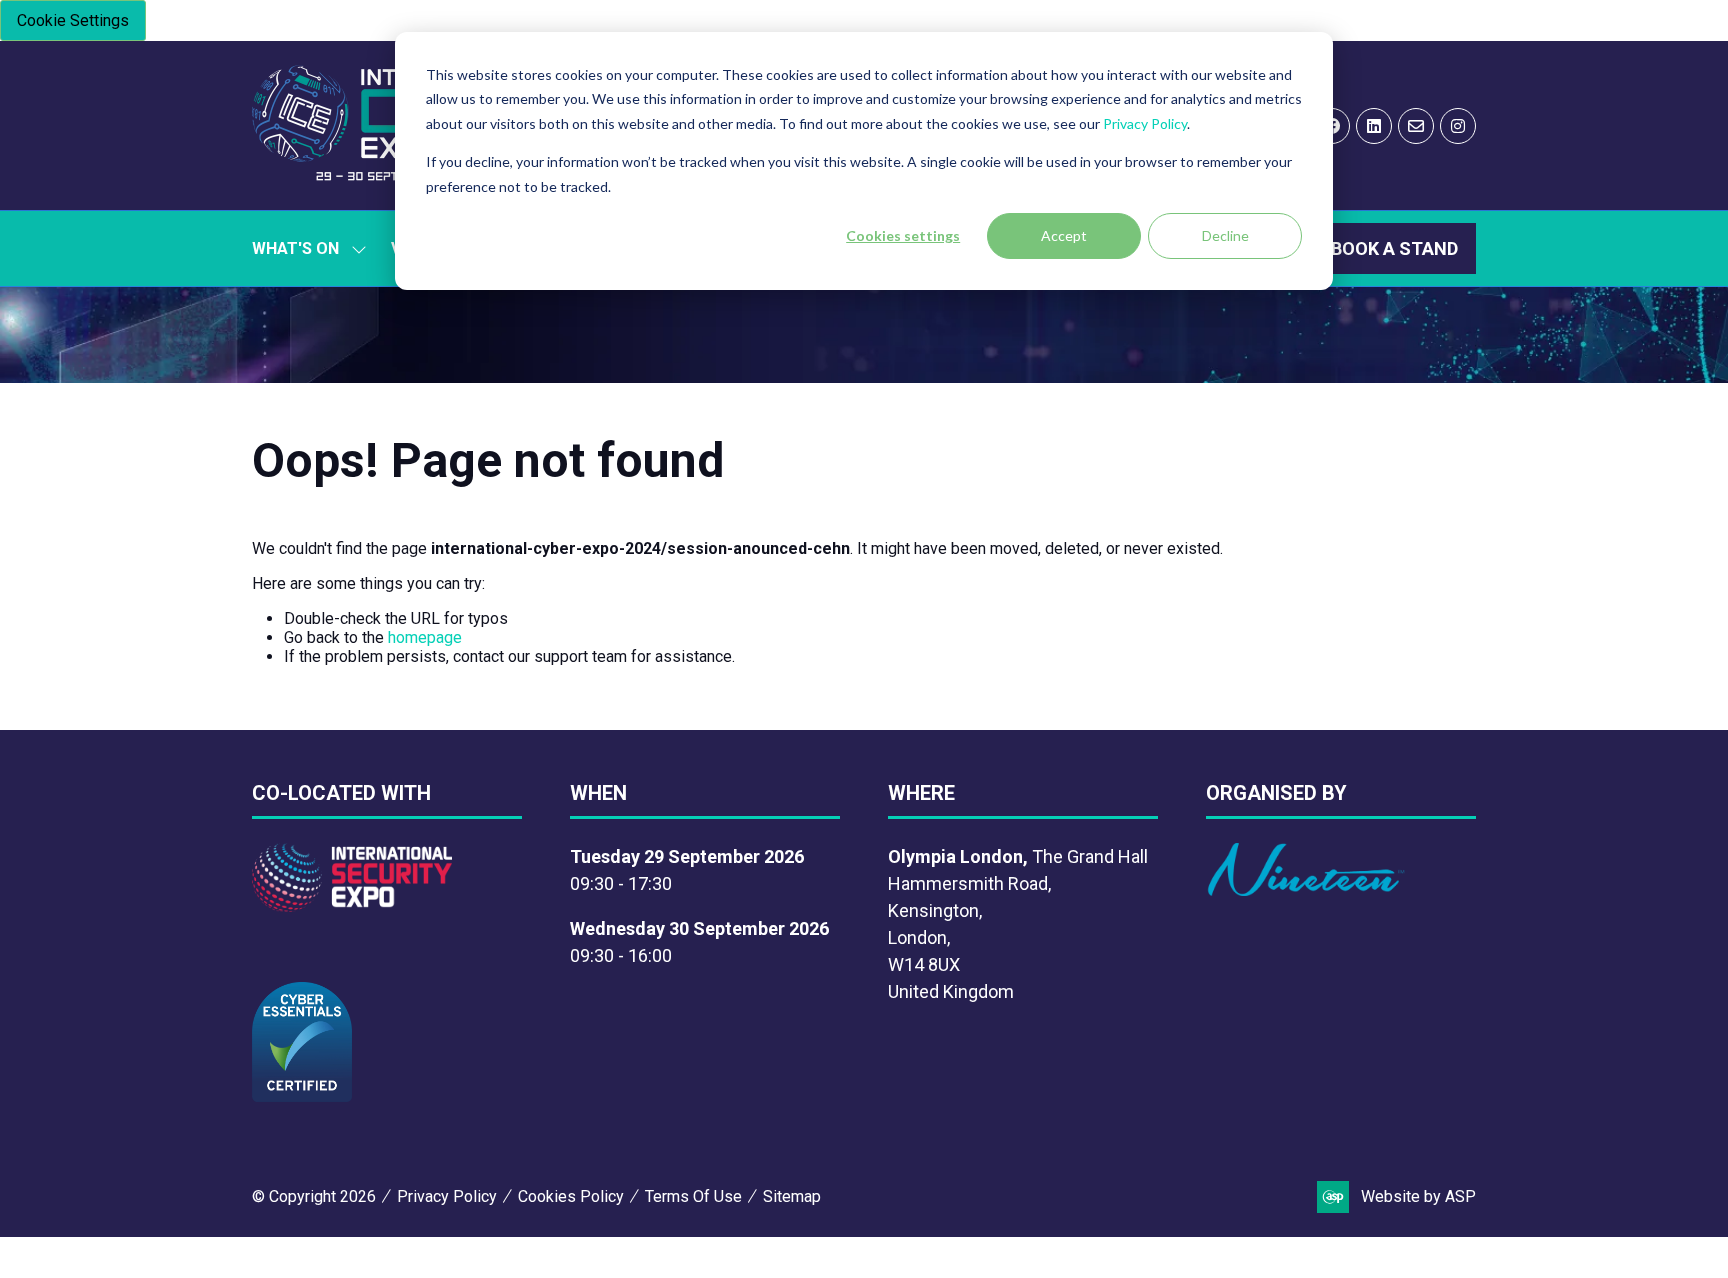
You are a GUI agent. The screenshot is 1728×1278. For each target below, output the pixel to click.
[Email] (1416, 126)
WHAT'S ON (295, 248)
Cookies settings (903, 235)
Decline (1225, 235)
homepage (425, 637)
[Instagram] (1458, 126)
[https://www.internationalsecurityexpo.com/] (352, 905)
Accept (1064, 235)
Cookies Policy (571, 1196)
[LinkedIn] (1374, 126)
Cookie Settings (73, 20)
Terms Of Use (693, 1196)
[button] (1394, 248)
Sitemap (792, 1196)
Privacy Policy (1145, 123)
